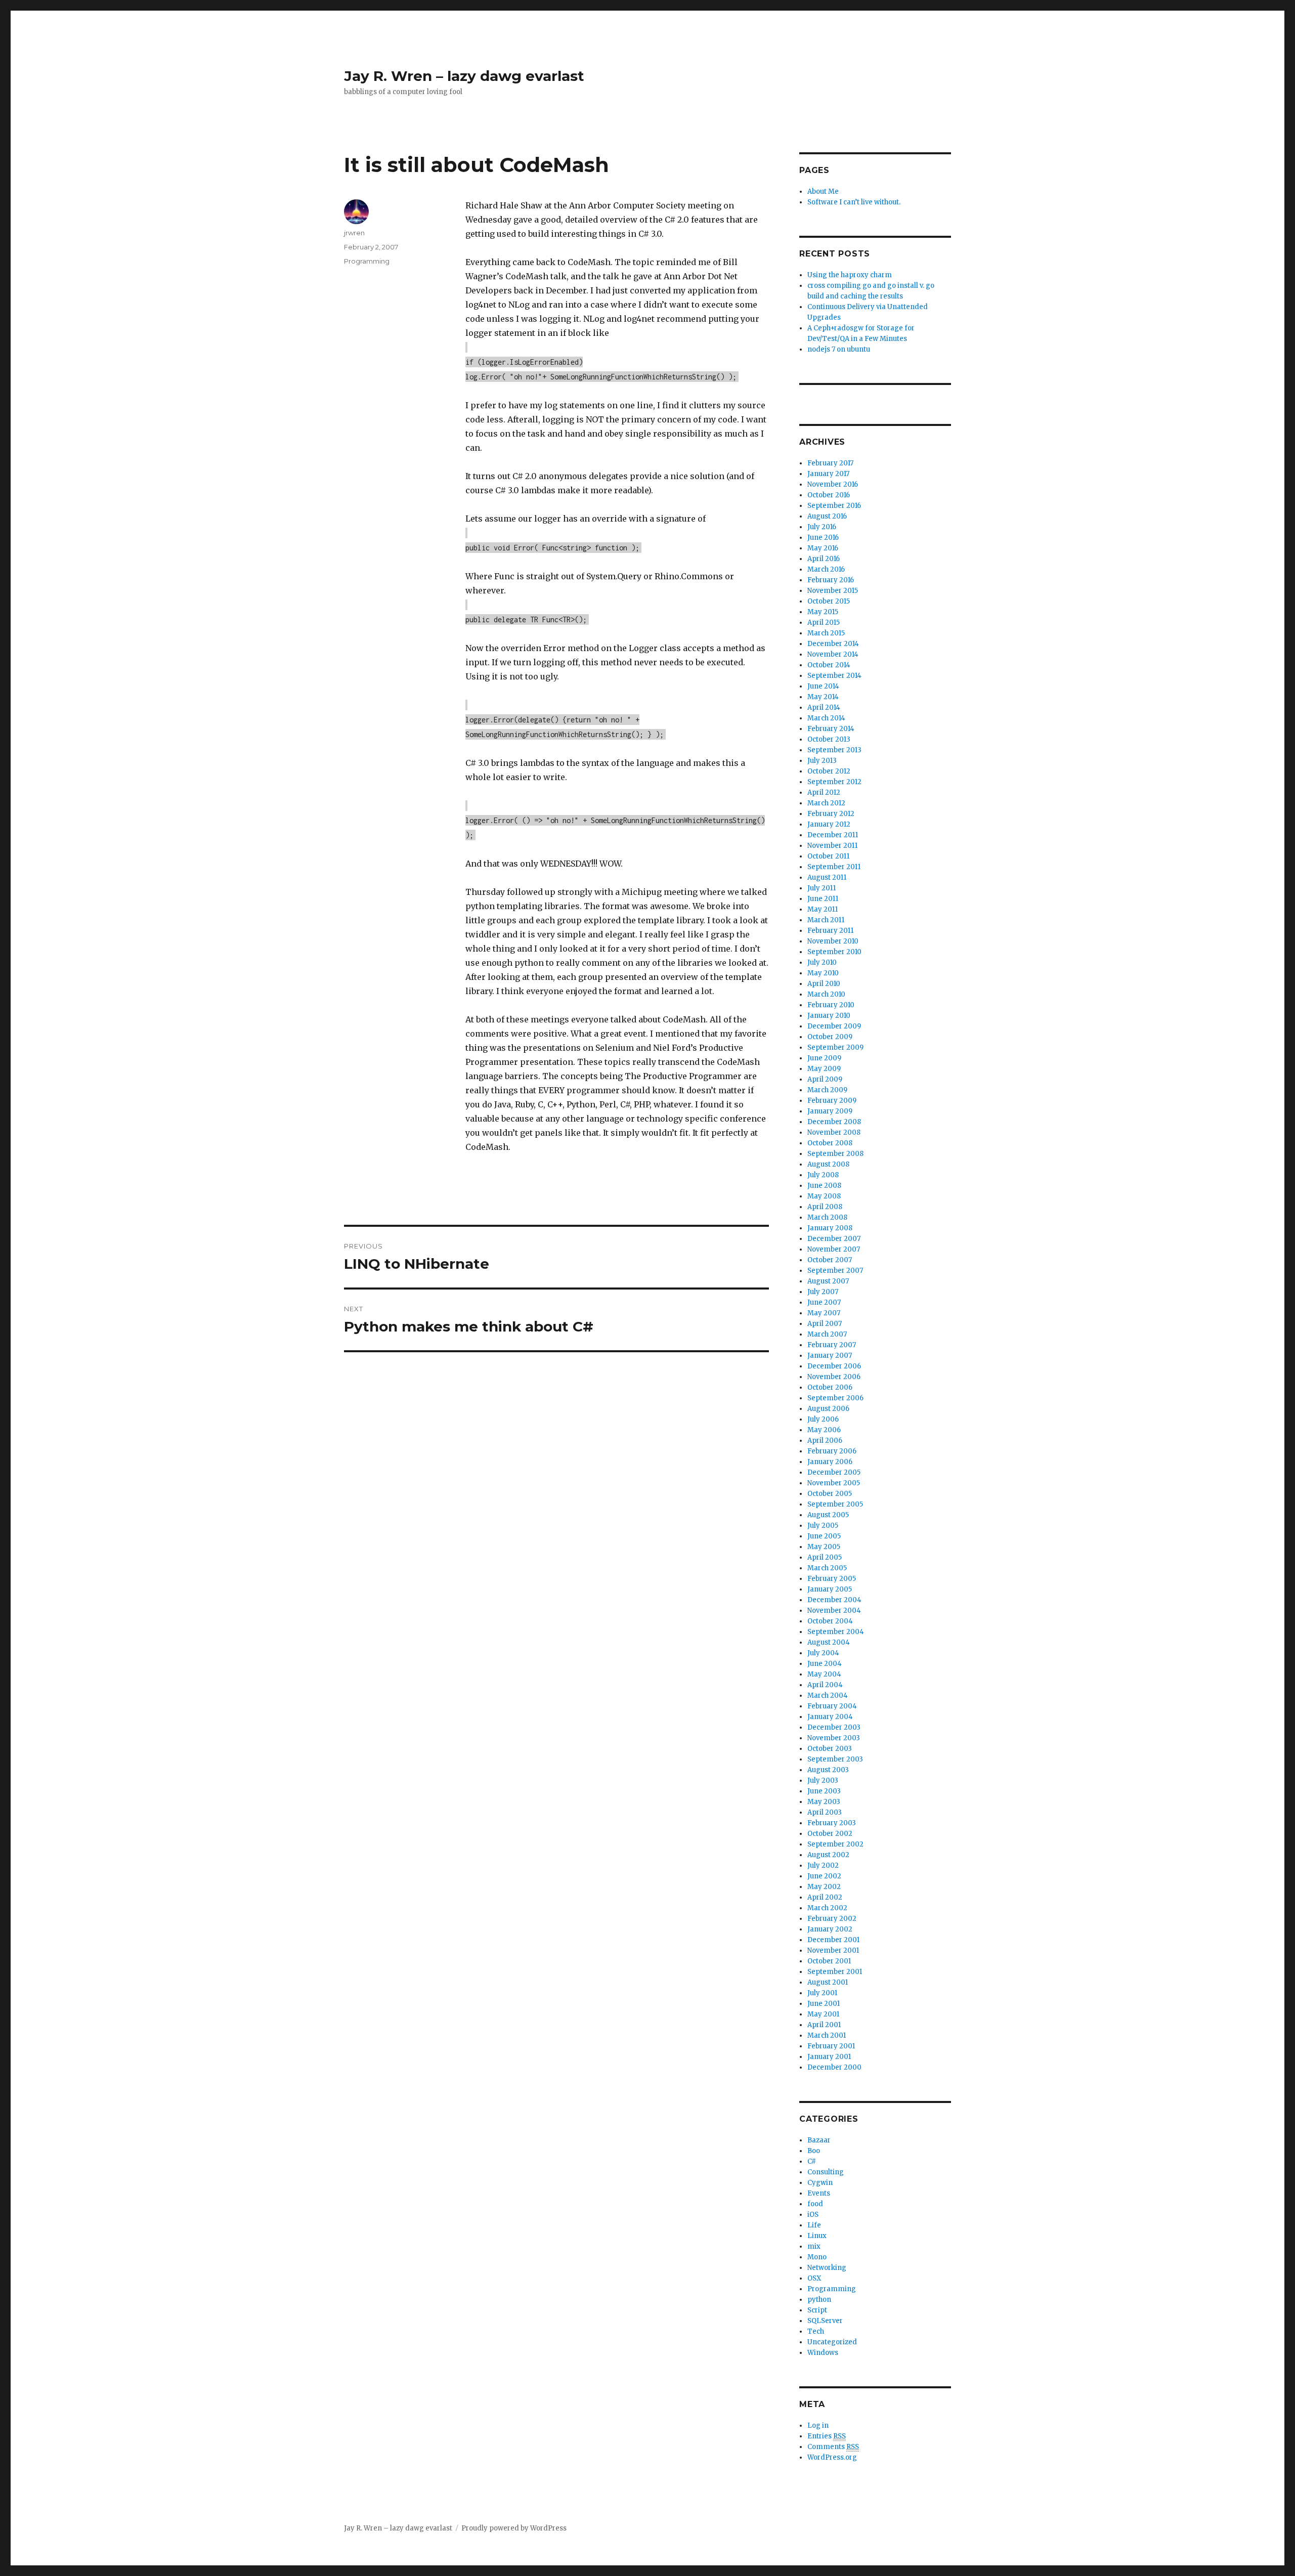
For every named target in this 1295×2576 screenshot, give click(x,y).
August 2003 (828, 1770)
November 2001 (833, 1950)
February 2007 (832, 1345)
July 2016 (822, 527)
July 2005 (823, 1526)
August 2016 (827, 516)
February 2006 (832, 1451)
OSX (814, 2278)
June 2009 (824, 1058)
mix (814, 2246)
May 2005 (824, 1547)
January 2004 (830, 1717)
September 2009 (835, 1047)
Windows (823, 2353)
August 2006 (828, 1409)
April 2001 (824, 2025)
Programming (367, 261)
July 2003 (823, 1780)
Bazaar (819, 2140)
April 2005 (825, 1557)
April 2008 (825, 1207)
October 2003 (830, 1749)
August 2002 (828, 1855)
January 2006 (830, 1462)
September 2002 (835, 1844)
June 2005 (824, 1536)
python (819, 2300)
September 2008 (835, 1154)
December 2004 (834, 1600)
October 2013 (829, 739)
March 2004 (828, 1695)
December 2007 (834, 1239)
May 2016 (823, 548)
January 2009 (830, 1111)
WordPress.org (832, 2457)
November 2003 (834, 1738)
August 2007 (828, 1281)
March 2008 (827, 1217)
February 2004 (832, 1706)
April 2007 (825, 1324)
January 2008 (830, 1228)
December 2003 (834, 1727)
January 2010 (829, 1016)
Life (814, 2225)
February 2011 (830, 931)
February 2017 (830, 463)
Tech (816, 2331)
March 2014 (826, 718)
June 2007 (824, 1302)
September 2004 (836, 1632)
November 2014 (833, 654)
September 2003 (835, 1759)
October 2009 (830, 1037)
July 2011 (822, 888)
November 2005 (834, 1483)
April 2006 (825, 1441)
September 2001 (835, 1972)
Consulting (826, 2172)
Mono (817, 2257)
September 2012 (834, 782)
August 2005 (828, 1515)
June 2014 (823, 686)
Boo (814, 2151)
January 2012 (829, 824)
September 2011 (834, 867)
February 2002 (832, 1919)
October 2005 (830, 1494)
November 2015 (833, 591)
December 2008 (834, 1122)
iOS (813, 2215)
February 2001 (831, 2046)
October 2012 (829, 771)
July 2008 (823, 1175)
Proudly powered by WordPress (514, 2528)
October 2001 (829, 1961)
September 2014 (834, 676)
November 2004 (834, 1611)
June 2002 (824, 1876)
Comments (833, 2447)
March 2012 (826, 803)
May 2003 (824, 1802)
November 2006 (834, 1377)
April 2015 (824, 622)
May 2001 (823, 2014)
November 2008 (834, 1132)
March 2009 (827, 1090)
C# (812, 2161)
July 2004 (823, 1653)
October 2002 (830, 1834)
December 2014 (833, 644)
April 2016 (824, 559)
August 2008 (828, 1164)
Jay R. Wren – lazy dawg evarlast (464, 76)
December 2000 (834, 2067)
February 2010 (831, 1005)
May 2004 (824, 1674)
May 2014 (823, 697)
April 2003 (825, 1812)
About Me (823, 191)
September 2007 (835, 1271)
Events (819, 2193)
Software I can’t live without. (854, 202)
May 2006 (824, 1430)
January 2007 (830, 1356)
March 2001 (827, 2035)
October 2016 (829, 495)
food (815, 2204)
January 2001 (829, 2057)
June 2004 (825, 1664)
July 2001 (822, 1993)
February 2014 (831, 729)
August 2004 (829, 1642)
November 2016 (833, 484)
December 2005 (834, 1472)
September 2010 (834, 952)
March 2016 (826, 569)
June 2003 (824, 1791)
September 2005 (835, 1504)
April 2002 (825, 1897)
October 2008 (830, 1143)
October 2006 (830, 1387)
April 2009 (825, 1079)
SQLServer (825, 2321)
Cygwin (820, 2183)
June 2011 (823, 899)
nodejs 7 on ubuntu (839, 349)
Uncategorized (832, 2342)
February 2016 (831, 580)
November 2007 (834, 1249)
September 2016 (834, 506)
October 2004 (830, 1621)
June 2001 (824, 2004)
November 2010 (833, 941)
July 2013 (822, 761)
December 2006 (834, 1366)
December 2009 (834, 1026)
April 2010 (824, 984)
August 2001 (828, 1982)
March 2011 (826, 920)
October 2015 (829, 601)
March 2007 (827, 1334)
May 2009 (824, 1069)
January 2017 (828, 474)
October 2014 (829, 665)
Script (817, 2310)
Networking (827, 2268)
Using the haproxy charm (850, 275)
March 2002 (827, 1908)
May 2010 (823, 973)
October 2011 (828, 856)
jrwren (354, 233)
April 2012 (824, 792)
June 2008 (824, 1186)
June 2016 (823, 538)
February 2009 (832, 1101)
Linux (817, 2236)
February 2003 (832, 1823)
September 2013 (834, 750)
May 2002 (824, 1887)
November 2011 (832, 846)
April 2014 (824, 707)
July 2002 (823, 1865)
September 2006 (835, 1398)
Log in (818, 2425)
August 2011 (827, 877)
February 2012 (831, 814)
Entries (827, 2436)
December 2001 (833, 1940)
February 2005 (832, 1579)
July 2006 (823, 1419)
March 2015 (826, 633)
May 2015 (823, 612)
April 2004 (825, 1685)
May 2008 (824, 1196)
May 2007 (824, 1313)
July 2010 (822, 962)
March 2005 (827, 1568)
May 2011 (823, 909)
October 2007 (830, 1260)
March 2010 (826, 994)
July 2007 (823, 1292)
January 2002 (830, 1929)
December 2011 (833, 835)
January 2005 (830, 1589)
